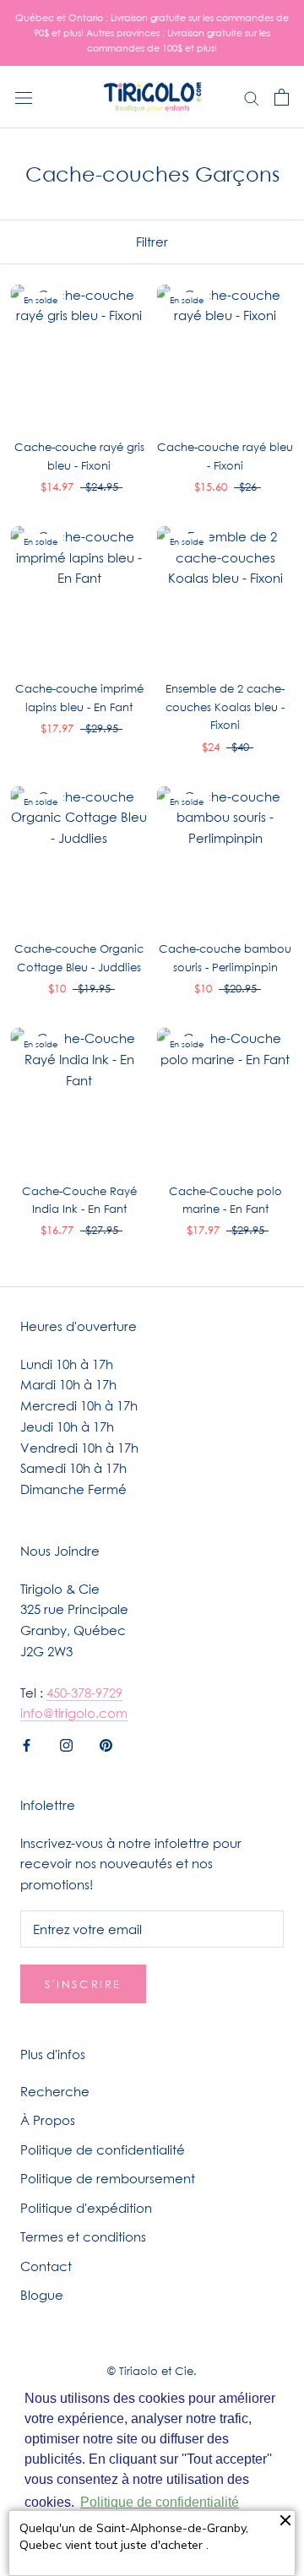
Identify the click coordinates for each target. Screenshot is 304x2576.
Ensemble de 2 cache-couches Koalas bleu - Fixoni (225, 706)
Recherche (55, 2091)
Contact (46, 2266)
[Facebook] (27, 1744)
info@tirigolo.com (74, 1713)
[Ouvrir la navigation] (24, 97)
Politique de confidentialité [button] (160, 2502)
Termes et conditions (83, 2236)
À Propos (48, 2120)
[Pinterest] (106, 1744)
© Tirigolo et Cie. (152, 2371)
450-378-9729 (84, 1693)
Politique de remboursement (108, 2178)
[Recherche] (252, 97)
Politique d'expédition (86, 2208)
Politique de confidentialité (103, 2149)
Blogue (42, 2295)
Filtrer (152, 242)
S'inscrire (83, 1984)
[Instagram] (66, 1744)
